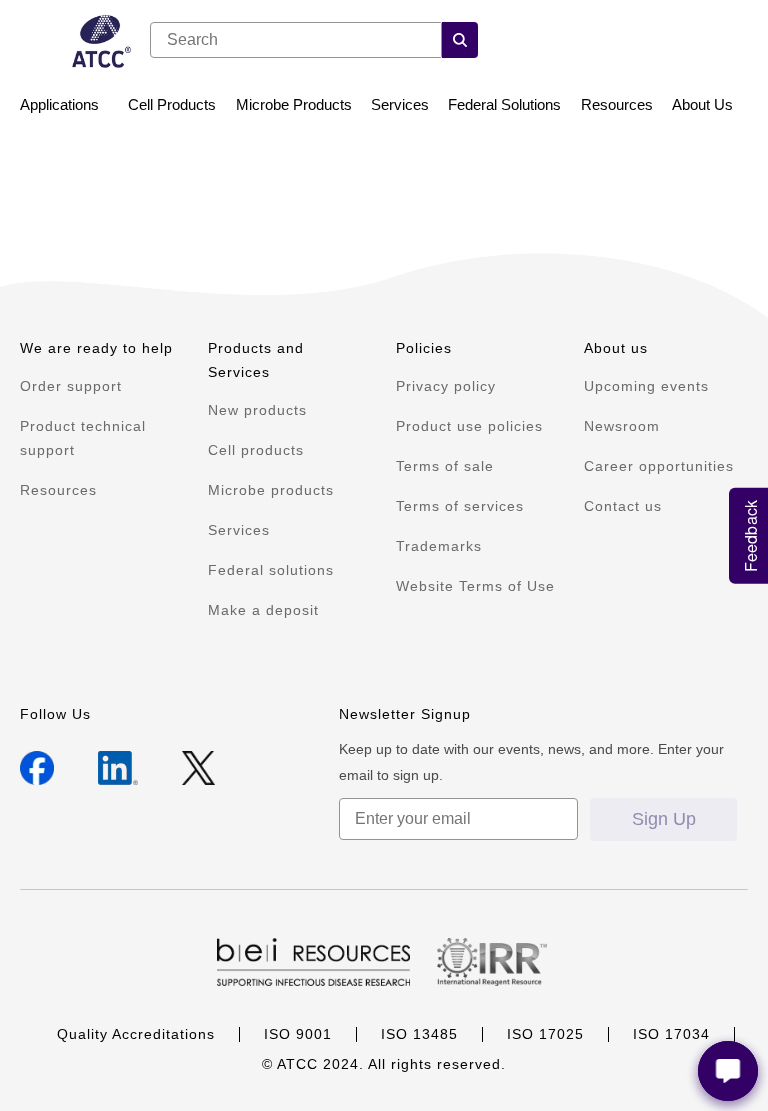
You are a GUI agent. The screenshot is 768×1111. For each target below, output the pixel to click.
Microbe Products (294, 104)
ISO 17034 (671, 1034)
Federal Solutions (504, 104)
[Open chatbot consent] (728, 1071)
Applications (59, 104)
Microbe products (271, 490)
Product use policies (469, 426)
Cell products (256, 450)
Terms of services (460, 506)
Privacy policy (446, 386)
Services (400, 104)
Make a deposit (263, 610)
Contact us (623, 506)
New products (257, 410)
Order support (71, 386)
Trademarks (439, 546)
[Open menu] (31, 43)
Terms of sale (445, 466)
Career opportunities (659, 466)
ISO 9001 (298, 1034)
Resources (617, 104)
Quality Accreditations (136, 1034)
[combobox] (296, 40)
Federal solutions (271, 570)
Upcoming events (646, 386)
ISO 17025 (545, 1034)
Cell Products (172, 104)
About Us (702, 104)
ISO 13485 (419, 1034)
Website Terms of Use (475, 586)
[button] (460, 40)
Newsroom (622, 426)
